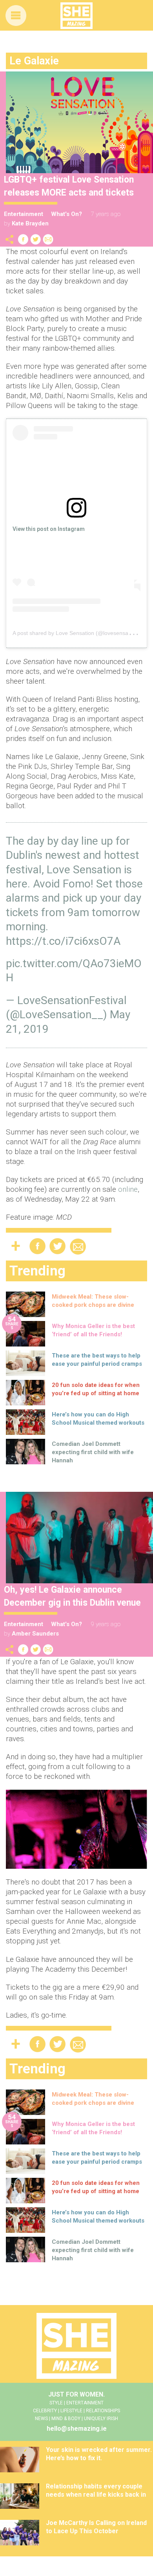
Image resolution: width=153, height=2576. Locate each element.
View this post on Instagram (49, 529)
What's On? (66, 214)
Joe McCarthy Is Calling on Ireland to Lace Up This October (96, 2527)
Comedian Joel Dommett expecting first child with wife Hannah (93, 1452)
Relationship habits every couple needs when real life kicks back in (96, 2490)
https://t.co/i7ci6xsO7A (63, 941)
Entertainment (24, 214)
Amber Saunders (35, 1634)
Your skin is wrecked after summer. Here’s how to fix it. (99, 2454)
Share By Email (48, 239)
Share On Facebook (23, 239)
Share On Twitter (36, 239)
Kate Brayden (30, 223)
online (128, 1189)
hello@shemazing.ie (77, 2429)
